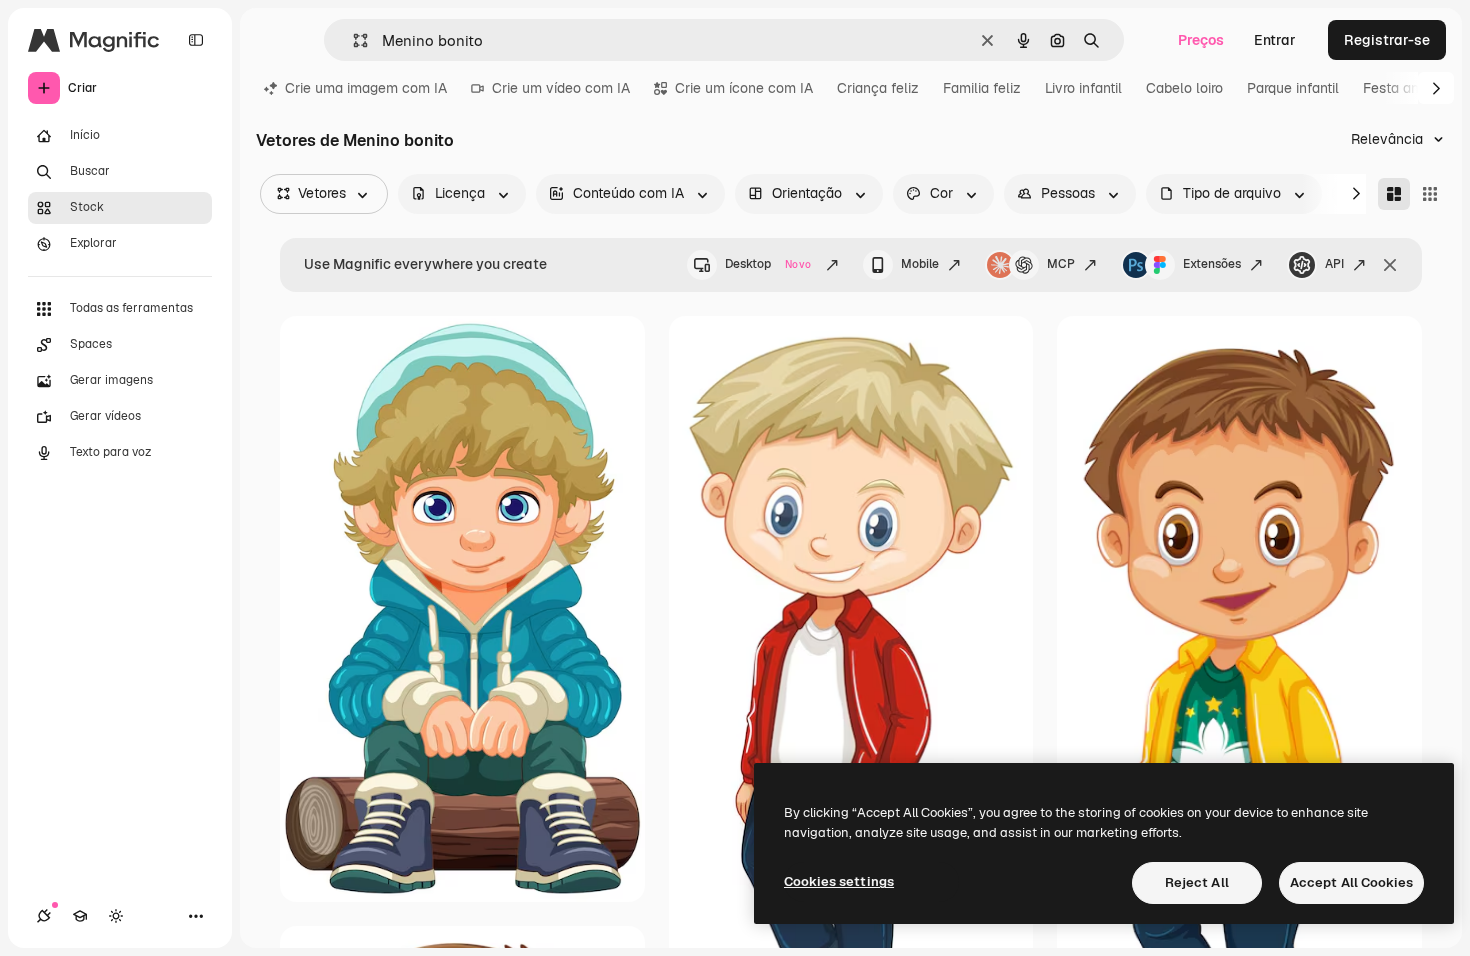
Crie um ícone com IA (744, 88)
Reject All (1197, 882)
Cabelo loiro (1184, 88)
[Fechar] (1390, 265)
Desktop (768, 264)
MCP (1061, 264)
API (1334, 264)
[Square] (1430, 194)
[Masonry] (1394, 194)
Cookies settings (839, 881)
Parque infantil (1293, 88)
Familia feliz (982, 88)
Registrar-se (1387, 40)
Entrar (1275, 40)
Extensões (1212, 264)
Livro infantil (1083, 88)
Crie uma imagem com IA (366, 88)
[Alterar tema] (116, 916)
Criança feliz (878, 88)
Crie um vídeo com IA (561, 88)
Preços (1201, 40)
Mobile (920, 264)
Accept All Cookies (1351, 882)
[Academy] (80, 916)
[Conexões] (44, 916)
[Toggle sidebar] (196, 40)
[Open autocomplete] (352, 40)
